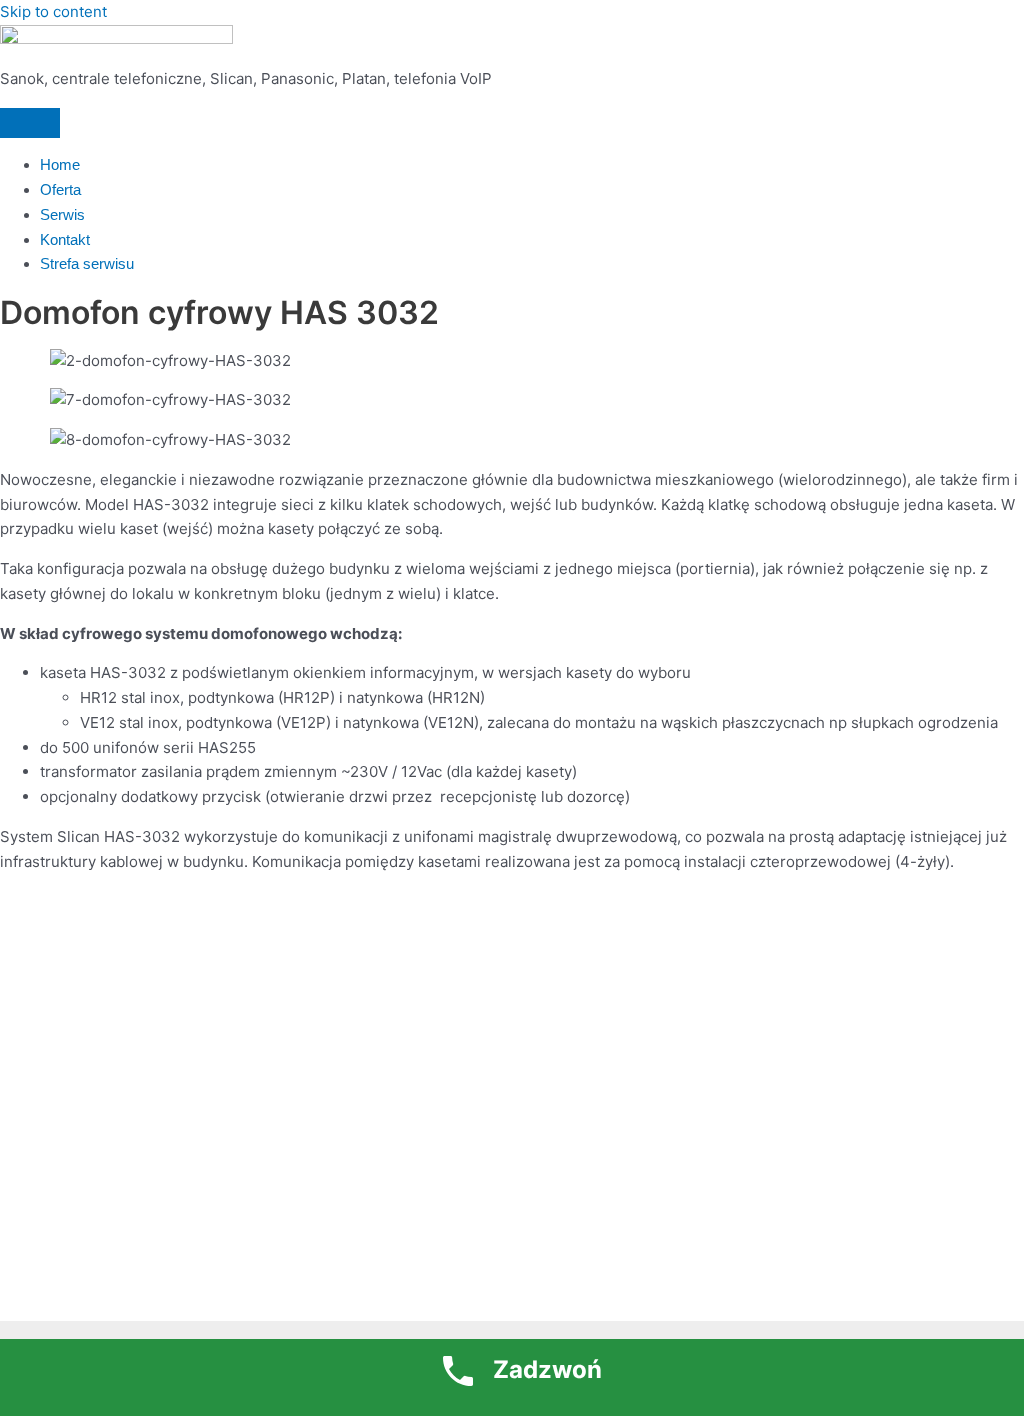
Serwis (62, 214)
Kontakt (65, 239)
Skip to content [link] (53, 11)
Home (60, 164)
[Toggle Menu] (30, 123)
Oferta (60, 189)
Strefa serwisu (87, 263)
